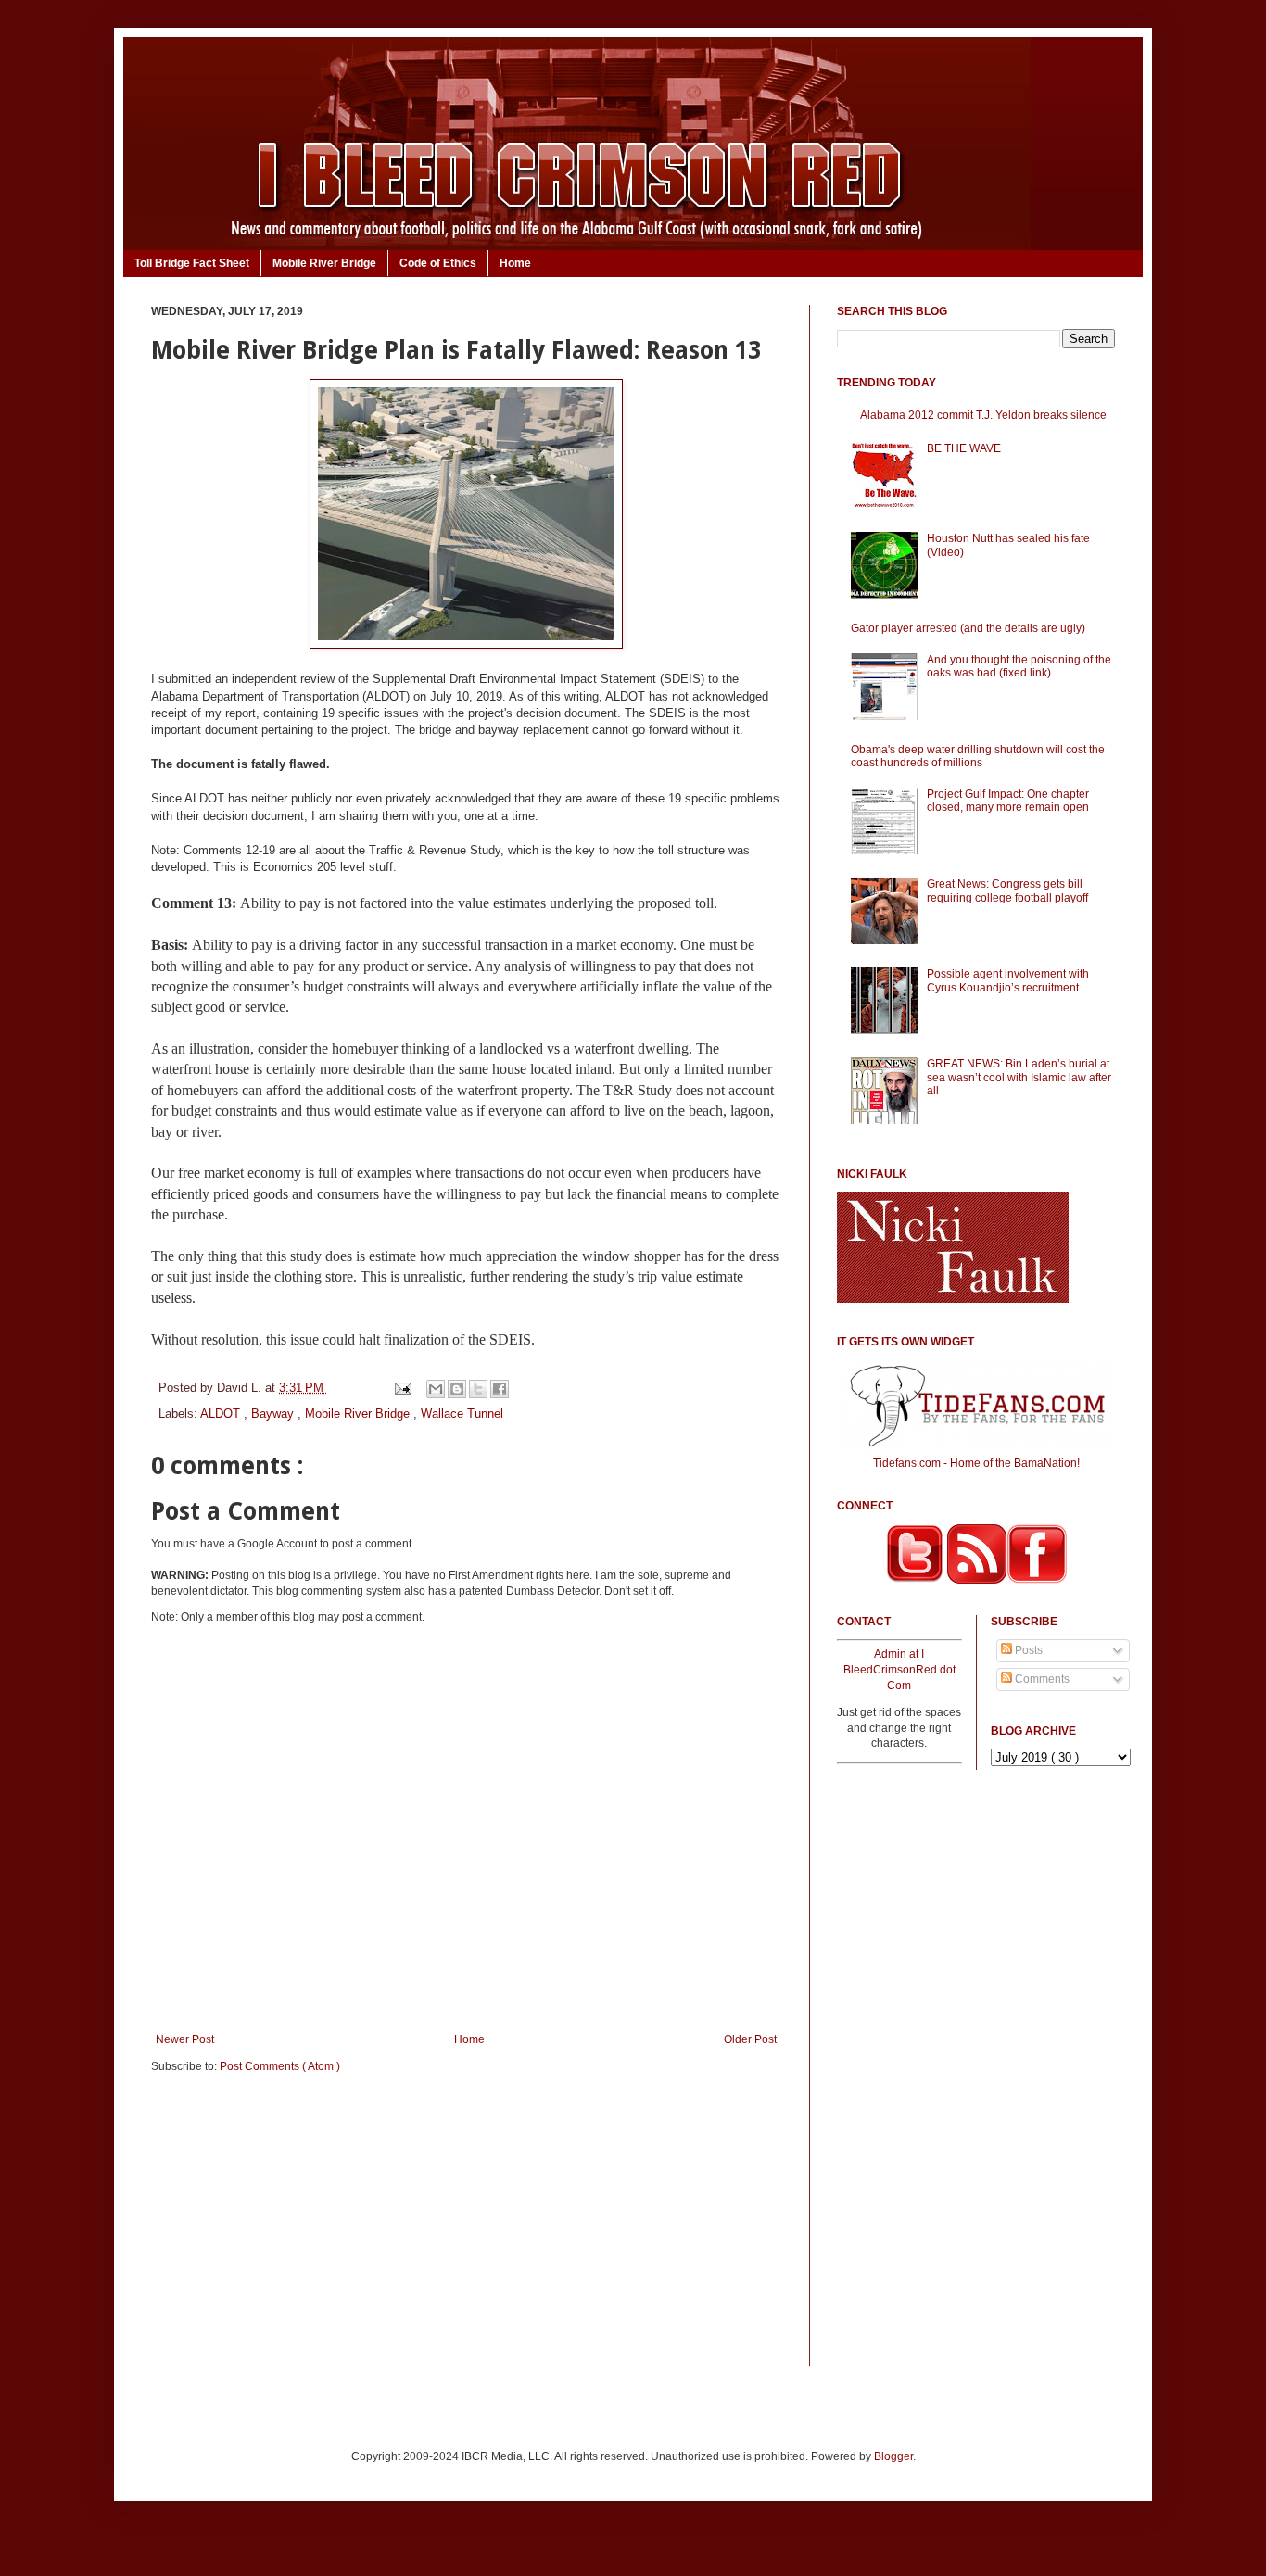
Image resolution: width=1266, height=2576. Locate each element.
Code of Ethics (438, 263)
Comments (1041, 1679)
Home (515, 263)
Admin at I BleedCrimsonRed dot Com (899, 1670)
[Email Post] (402, 1388)
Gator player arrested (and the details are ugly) (968, 628)
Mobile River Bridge (324, 263)
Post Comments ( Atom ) (280, 2066)
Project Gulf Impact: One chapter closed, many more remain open (1008, 801)
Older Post (750, 2039)
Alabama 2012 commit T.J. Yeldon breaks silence (983, 415)
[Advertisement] (466, 2232)
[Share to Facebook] (500, 1389)
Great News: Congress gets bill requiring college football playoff (1007, 890)
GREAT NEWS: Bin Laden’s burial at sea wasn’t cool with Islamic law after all (1019, 1077)
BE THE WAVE (964, 448)
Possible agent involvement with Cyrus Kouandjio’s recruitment (1008, 980)
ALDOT (222, 1414)
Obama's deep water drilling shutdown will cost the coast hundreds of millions (978, 756)
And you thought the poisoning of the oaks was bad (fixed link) (1019, 666)
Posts (1027, 1650)
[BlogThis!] (457, 1389)
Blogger (893, 2456)
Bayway (274, 1414)
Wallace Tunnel (462, 1414)
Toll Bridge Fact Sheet (192, 263)
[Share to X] (478, 1389)
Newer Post (185, 2039)
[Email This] (436, 1389)
